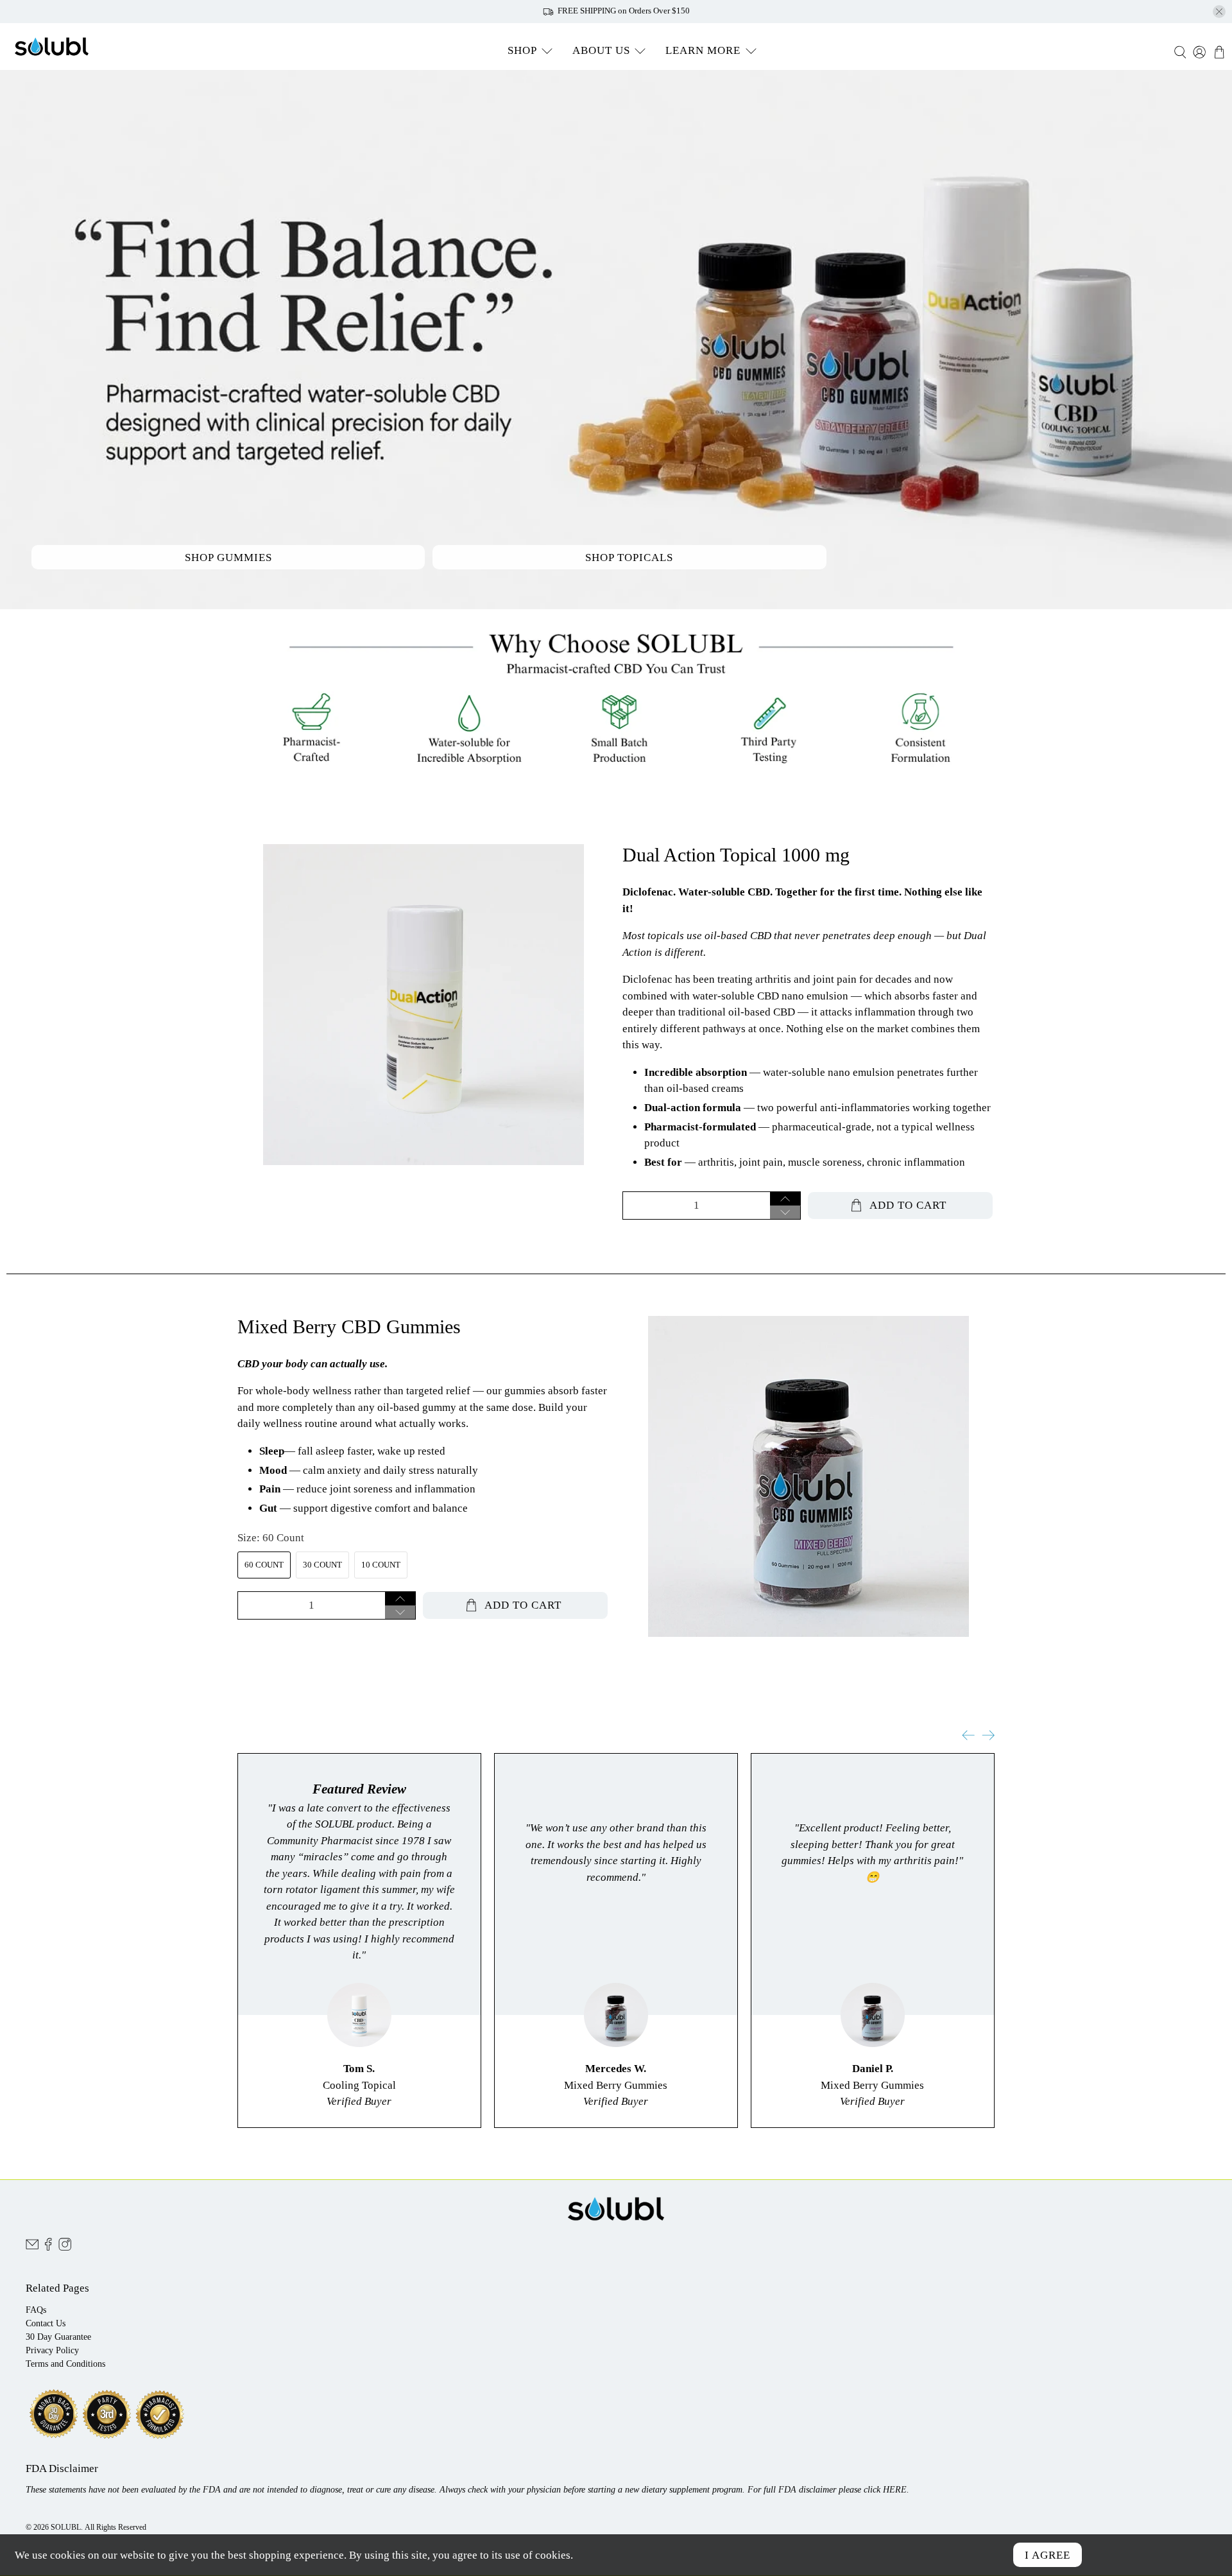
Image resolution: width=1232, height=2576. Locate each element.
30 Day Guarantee (58, 2337)
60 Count (264, 1565)
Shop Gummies (228, 558)
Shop (522, 50)
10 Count (381, 1565)
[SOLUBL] (52, 47)
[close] (1219, 12)
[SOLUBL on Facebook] (48, 2248)
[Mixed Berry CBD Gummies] (809, 1476)
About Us (601, 50)
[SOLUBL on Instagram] (65, 2248)
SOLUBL (66, 2528)
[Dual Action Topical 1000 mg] (424, 1005)
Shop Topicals (629, 558)
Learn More (703, 50)
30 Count (322, 1565)
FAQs (36, 2310)
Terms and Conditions (65, 2364)
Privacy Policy (52, 2350)
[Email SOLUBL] (32, 2248)
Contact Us (46, 2323)
